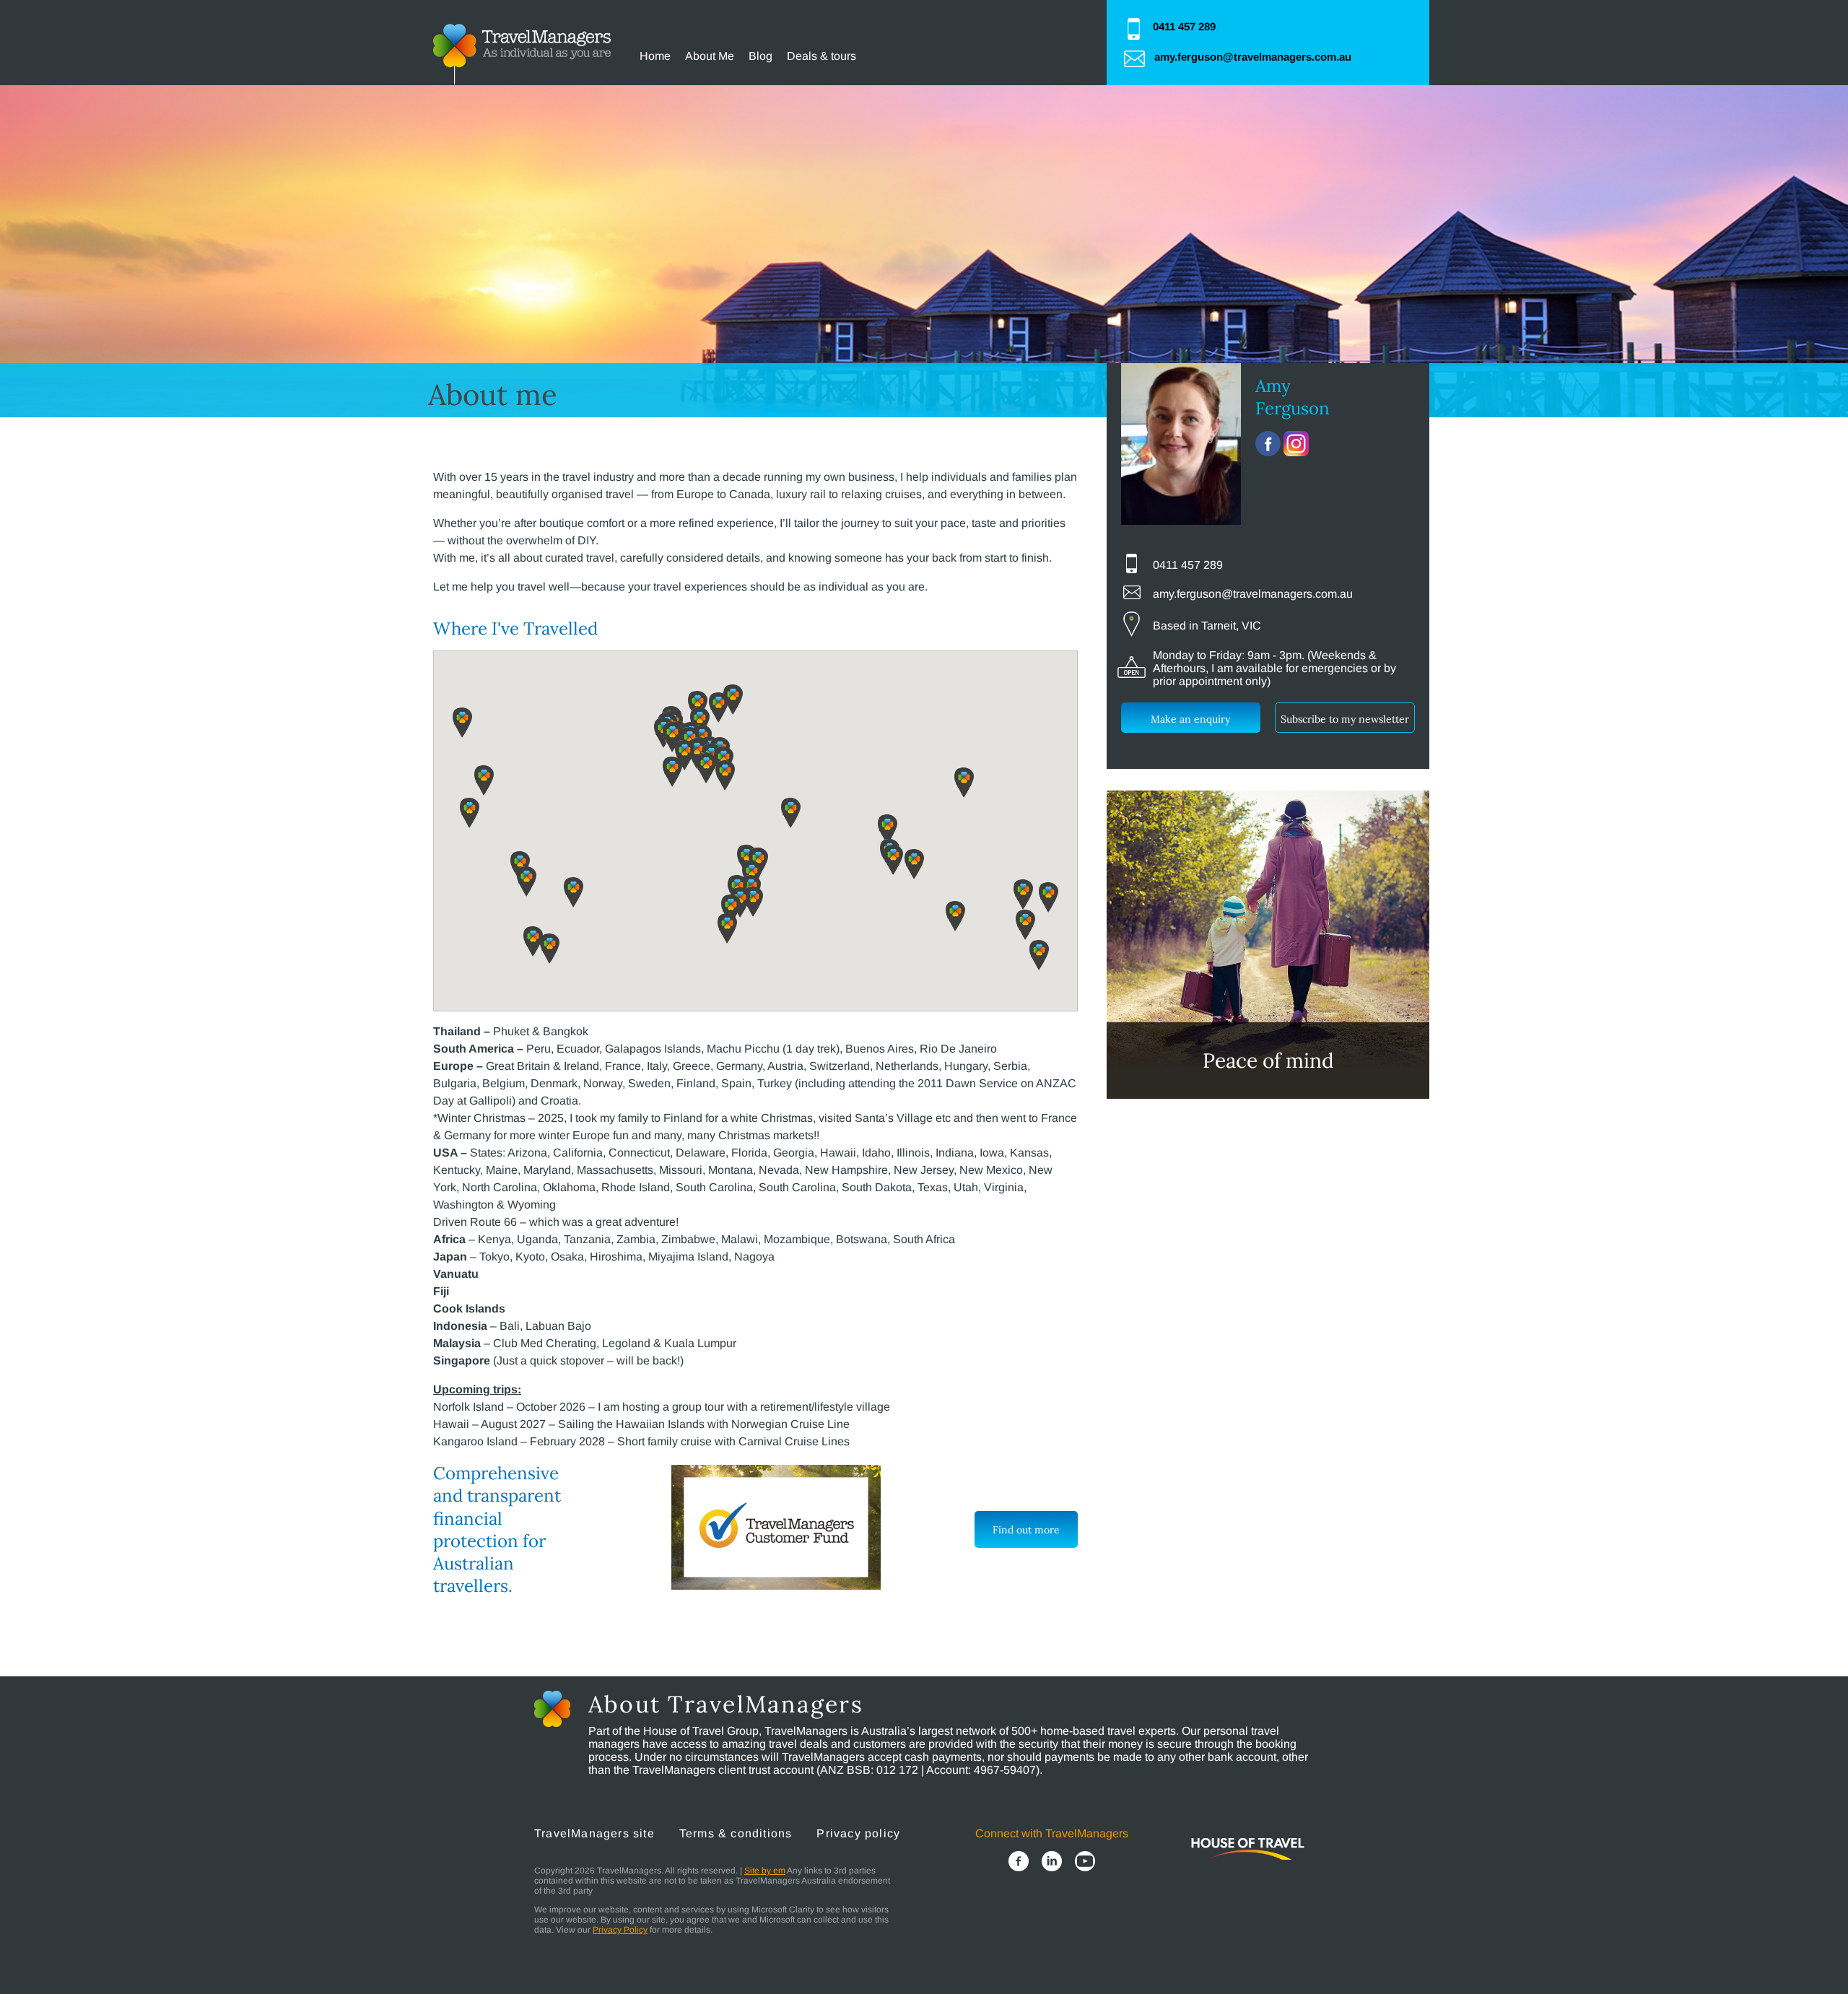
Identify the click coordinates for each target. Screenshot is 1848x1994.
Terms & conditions (736, 1833)
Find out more (1026, 1530)
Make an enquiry (1190, 719)
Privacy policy (858, 1833)
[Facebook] (1019, 1863)
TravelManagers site (594, 1833)
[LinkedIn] (1052, 1863)
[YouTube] (1085, 1863)
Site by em (765, 1871)
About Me (710, 56)
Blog (760, 56)
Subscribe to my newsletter (1345, 719)
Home (655, 56)
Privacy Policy (620, 1930)
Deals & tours (821, 56)
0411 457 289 (1184, 26)
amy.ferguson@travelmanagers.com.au (1253, 57)
